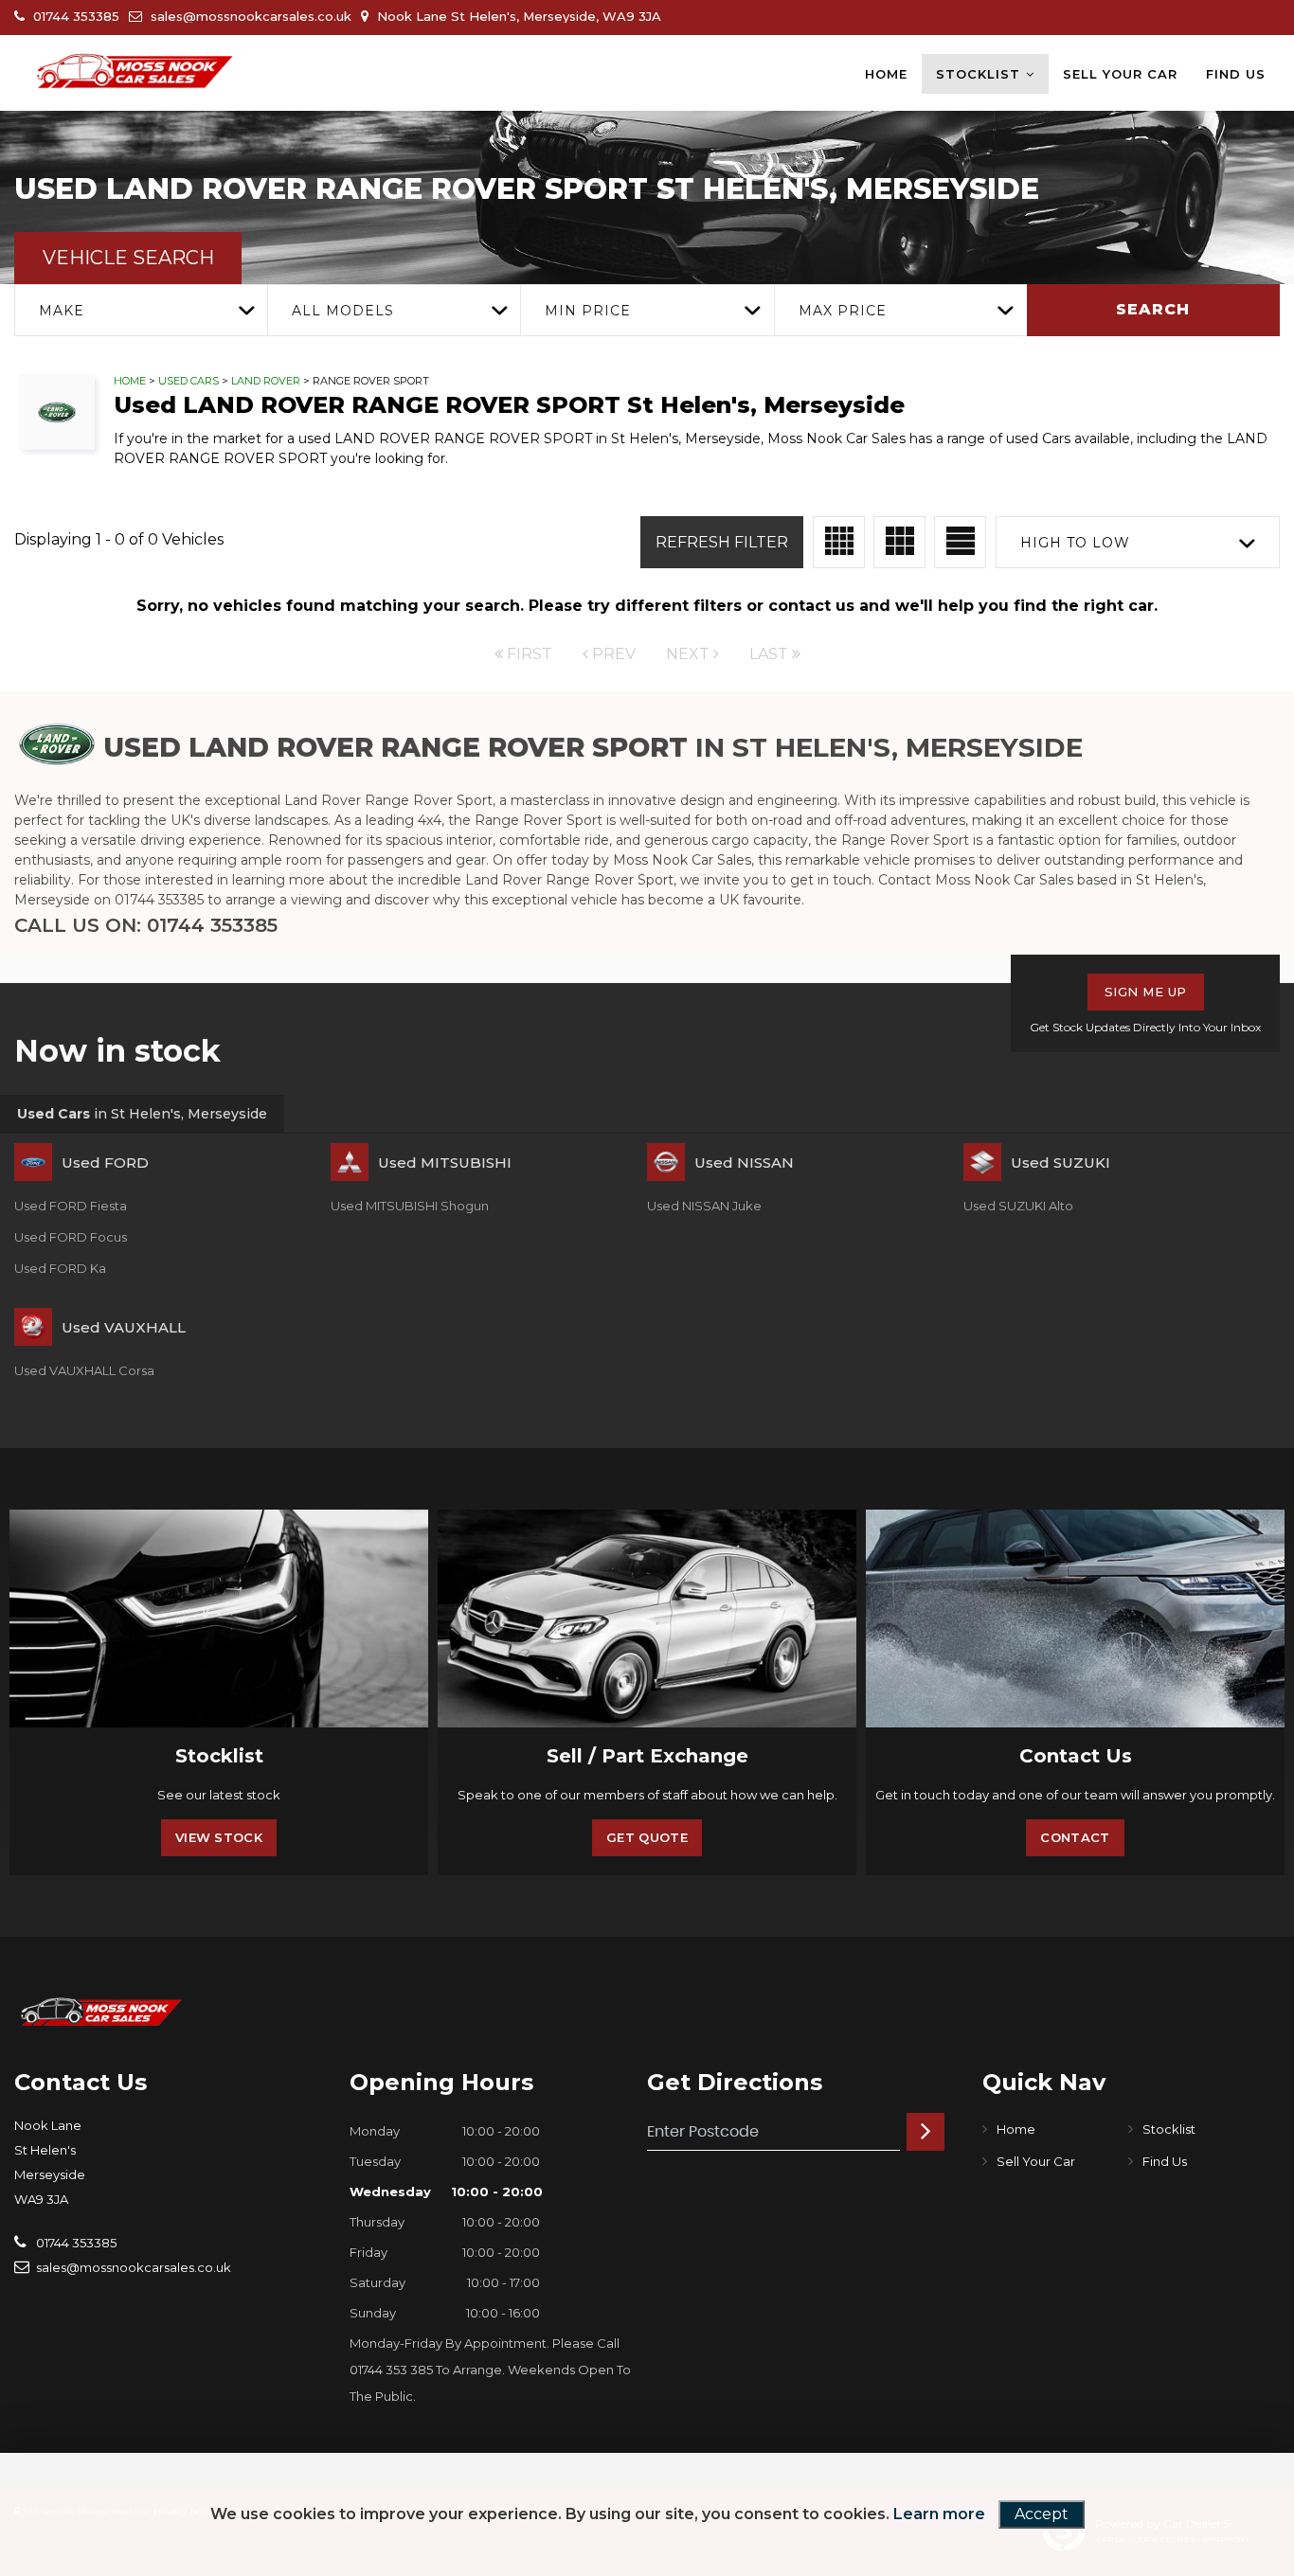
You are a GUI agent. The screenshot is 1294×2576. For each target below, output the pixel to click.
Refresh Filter (722, 542)
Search (1153, 309)
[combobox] (141, 310)
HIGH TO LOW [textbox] (1075, 543)
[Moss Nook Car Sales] (133, 73)
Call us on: (146, 925)
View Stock (219, 1837)
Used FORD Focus (71, 1237)
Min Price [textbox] (588, 311)
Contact (1075, 1837)
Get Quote (647, 1837)
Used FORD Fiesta (71, 1206)
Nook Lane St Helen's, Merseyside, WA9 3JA (517, 16)
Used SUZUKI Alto (1018, 1206)
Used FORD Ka (60, 1268)
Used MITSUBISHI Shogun (410, 1206)
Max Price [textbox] (843, 311)
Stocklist (978, 74)
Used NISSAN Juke (704, 1206)
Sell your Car (1120, 74)
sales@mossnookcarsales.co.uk (249, 16)
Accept (1042, 2514)
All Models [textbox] (343, 311)
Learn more (939, 2514)
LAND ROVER (266, 381)
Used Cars (189, 381)
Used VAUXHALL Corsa (84, 1370)
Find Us (1236, 74)
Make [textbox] (62, 311)
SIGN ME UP (1146, 992)
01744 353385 (74, 16)
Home (886, 74)
